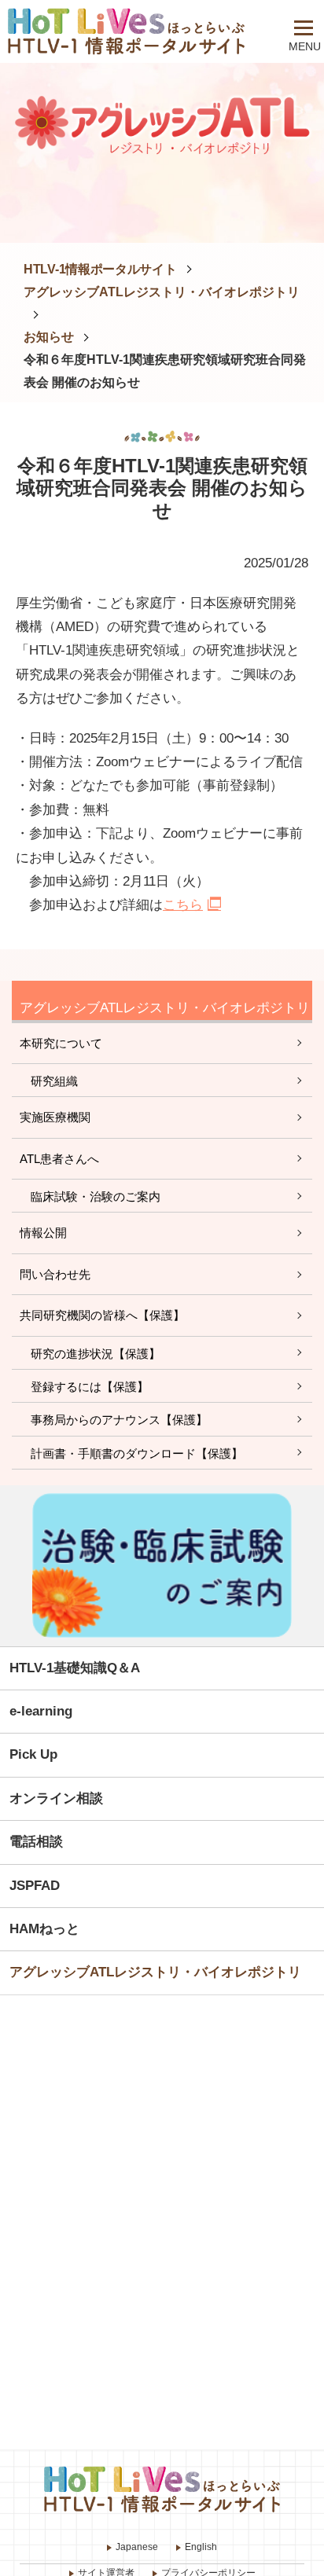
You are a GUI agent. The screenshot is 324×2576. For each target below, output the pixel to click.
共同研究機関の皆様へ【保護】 (102, 1315)
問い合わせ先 (55, 1274)
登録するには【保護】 (90, 1387)
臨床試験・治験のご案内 (96, 1196)
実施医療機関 (55, 1117)
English (201, 2547)
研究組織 (54, 1081)
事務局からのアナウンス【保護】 (119, 1420)
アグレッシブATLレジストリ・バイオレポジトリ (162, 292)
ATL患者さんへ (59, 1159)
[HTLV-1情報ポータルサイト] (139, 31)
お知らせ (49, 337)
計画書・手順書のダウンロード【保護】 (137, 1453)
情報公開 (43, 1233)
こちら (183, 905)
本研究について (61, 1043)
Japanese (137, 2547)
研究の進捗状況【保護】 (96, 1354)
